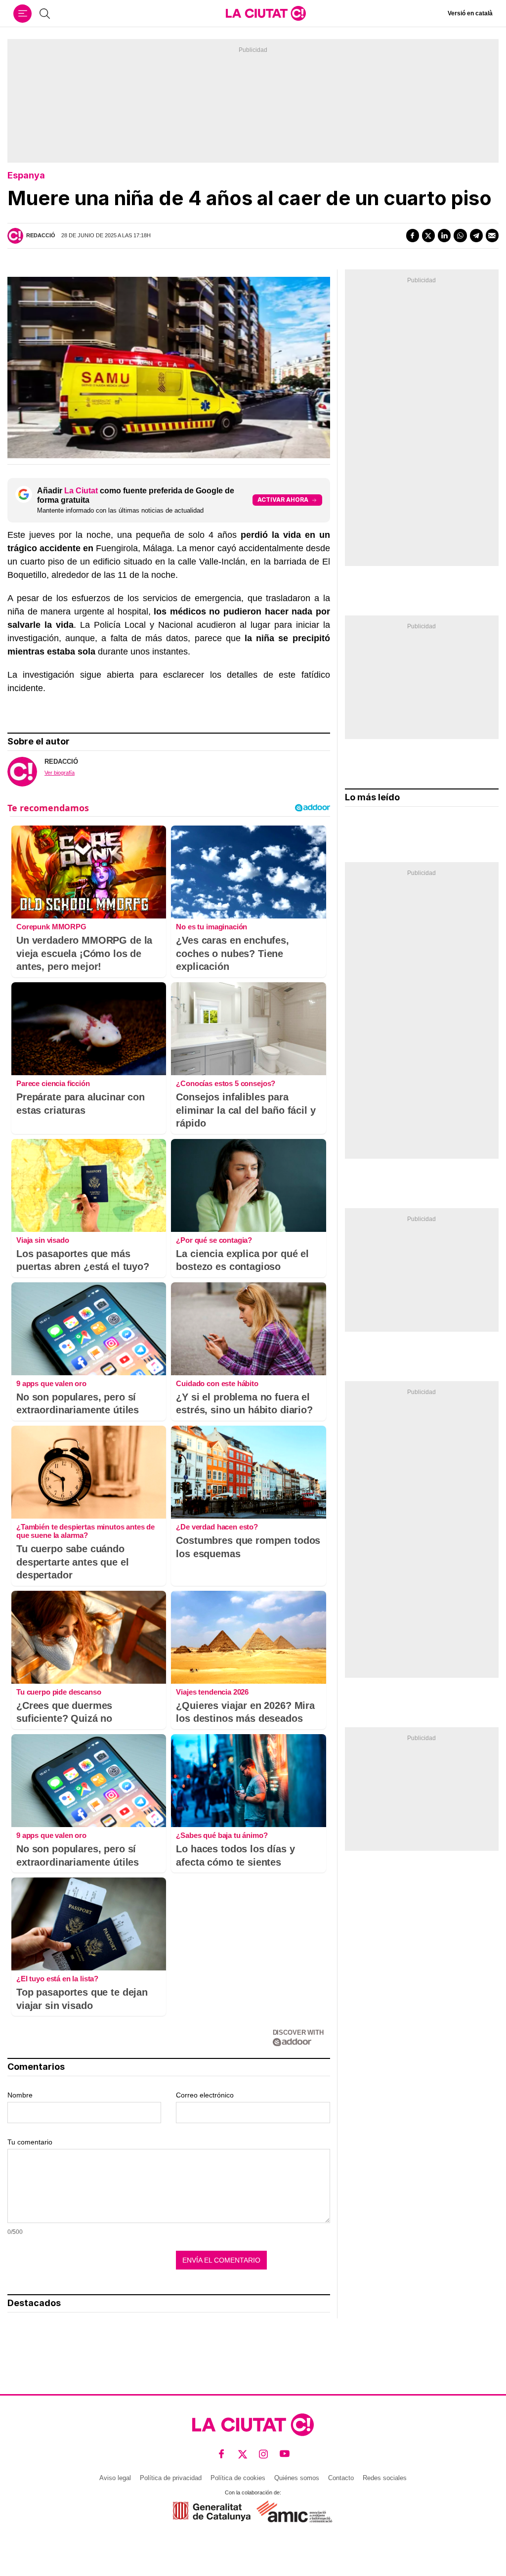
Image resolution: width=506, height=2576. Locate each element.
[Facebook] (413, 235)
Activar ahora (283, 500)
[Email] (492, 235)
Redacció (41, 235)
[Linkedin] (444, 235)
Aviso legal (115, 2478)
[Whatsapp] (460, 235)
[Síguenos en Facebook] (222, 2454)
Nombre (20, 2095)
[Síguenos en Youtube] (285, 2454)
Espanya (26, 175)
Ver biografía (60, 773)
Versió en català (470, 13)
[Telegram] (476, 235)
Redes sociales (385, 2478)
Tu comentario (30, 2142)
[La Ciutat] (266, 13)
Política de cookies (238, 2478)
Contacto (341, 2478)
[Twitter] (428, 235)
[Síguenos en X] (243, 2454)
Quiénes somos (297, 2478)
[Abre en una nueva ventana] (212, 2511)
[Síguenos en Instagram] (264, 2454)
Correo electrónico (205, 2095)
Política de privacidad (171, 2478)
